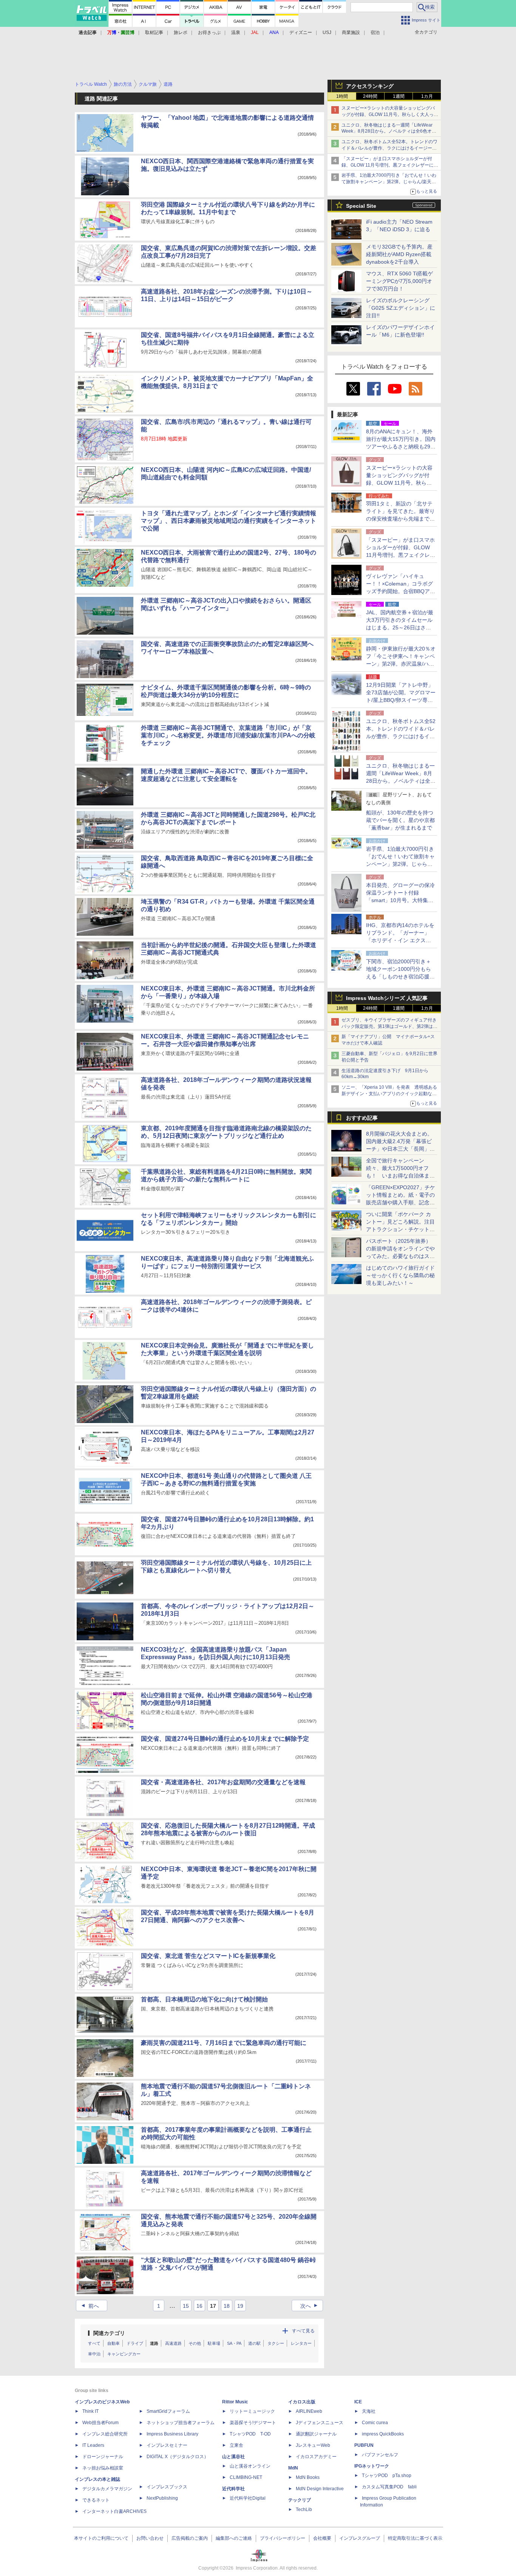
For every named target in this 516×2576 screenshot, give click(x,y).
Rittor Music (235, 2402)
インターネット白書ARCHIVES (114, 2511)
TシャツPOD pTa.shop (387, 2476)
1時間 (342, 96)
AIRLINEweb (309, 2411)
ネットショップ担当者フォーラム (181, 2423)
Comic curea (375, 2423)
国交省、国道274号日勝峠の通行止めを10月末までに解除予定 (225, 1739)
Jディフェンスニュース (320, 2423)
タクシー (276, 2343)
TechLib (304, 2510)
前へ (89, 2306)
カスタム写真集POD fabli (389, 2487)
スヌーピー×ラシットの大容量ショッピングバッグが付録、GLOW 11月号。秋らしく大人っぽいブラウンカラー (390, 114)
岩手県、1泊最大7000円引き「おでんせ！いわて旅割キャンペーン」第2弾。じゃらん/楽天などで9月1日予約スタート (389, 182)
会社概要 (322, 2538)
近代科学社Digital (248, 2498)
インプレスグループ (360, 2538)
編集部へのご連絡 (234, 2538)
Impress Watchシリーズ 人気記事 (387, 998)
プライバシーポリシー (283, 2538)
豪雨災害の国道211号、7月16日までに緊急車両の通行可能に (224, 2043)
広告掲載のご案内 (190, 2538)
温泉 (236, 32)
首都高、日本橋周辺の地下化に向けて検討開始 (204, 1999)
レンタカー (301, 2343)
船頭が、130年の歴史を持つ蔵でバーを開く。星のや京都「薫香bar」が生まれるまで (400, 820)
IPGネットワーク (372, 2466)
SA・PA (234, 2343)
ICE (358, 2402)
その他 (195, 2343)
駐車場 (214, 2343)
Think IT (90, 2411)
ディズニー (301, 32)
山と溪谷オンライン (250, 2466)
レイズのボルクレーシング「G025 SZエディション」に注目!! (401, 308)
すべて (94, 2343)
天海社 (369, 2411)
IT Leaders (93, 2445)
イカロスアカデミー (316, 2457)
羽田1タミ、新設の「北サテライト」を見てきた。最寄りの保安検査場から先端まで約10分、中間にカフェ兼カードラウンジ (401, 519)
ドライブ (135, 2343)
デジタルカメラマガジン (107, 2489)
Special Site (361, 206)
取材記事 (154, 32)
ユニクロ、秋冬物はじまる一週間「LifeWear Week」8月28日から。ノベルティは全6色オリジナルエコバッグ (389, 131)
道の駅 (254, 2343)
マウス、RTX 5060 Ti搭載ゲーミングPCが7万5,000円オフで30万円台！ (399, 281)
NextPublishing (162, 2498)
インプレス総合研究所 (105, 2434)
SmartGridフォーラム (168, 2411)
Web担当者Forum (100, 2423)
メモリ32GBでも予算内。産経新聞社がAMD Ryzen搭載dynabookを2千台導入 (399, 254)
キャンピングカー (124, 2354)
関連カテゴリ (109, 2333)
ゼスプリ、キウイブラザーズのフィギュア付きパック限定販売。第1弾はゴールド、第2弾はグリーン (389, 1026)
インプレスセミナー (167, 2445)
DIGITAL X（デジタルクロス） (178, 2457)
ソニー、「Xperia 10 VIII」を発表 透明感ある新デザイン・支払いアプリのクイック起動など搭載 (389, 1094)
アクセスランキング (370, 86)
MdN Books (308, 2477)
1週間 (399, 96)
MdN (293, 2468)
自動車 (114, 2343)
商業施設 (351, 32)
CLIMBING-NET (246, 2477)
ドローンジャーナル (103, 2457)
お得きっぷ (209, 32)
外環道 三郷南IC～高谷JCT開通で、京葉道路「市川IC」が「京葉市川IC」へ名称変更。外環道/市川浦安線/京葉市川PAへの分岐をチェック (228, 735)
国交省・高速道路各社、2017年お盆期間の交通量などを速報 (223, 1782)
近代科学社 (233, 2489)
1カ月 (427, 96)
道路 (154, 2343)
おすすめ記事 (362, 1118)
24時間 (370, 96)
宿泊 (375, 32)
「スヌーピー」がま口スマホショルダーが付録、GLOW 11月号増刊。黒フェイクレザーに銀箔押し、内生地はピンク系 (390, 165)
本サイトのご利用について (101, 2538)
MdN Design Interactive (320, 2489)
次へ (310, 2306)
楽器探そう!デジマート (253, 2423)
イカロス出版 (302, 2402)
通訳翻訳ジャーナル (316, 2434)
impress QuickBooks (383, 2434)
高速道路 (173, 2343)
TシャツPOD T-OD (250, 2434)
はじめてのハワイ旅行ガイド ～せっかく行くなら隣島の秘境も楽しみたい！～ (400, 1275)
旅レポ (181, 32)
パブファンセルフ (380, 2455)
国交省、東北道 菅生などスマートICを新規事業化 (208, 1956)
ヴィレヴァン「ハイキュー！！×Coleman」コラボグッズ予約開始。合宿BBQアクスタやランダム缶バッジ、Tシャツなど (401, 591)
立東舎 (236, 2445)
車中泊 (94, 2354)
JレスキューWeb (313, 2445)
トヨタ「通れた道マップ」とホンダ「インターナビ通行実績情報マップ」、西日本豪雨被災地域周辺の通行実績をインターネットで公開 (229, 521)
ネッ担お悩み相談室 (103, 2468)
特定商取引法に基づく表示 (415, 2538)
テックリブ (300, 2500)
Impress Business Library (172, 2434)
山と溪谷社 (233, 2457)
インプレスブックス (167, 2487)
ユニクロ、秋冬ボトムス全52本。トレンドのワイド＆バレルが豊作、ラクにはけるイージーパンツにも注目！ (389, 148)
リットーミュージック (252, 2411)
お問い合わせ (150, 2538)
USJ (327, 32)
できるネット (96, 2500)
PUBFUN (364, 2445)
